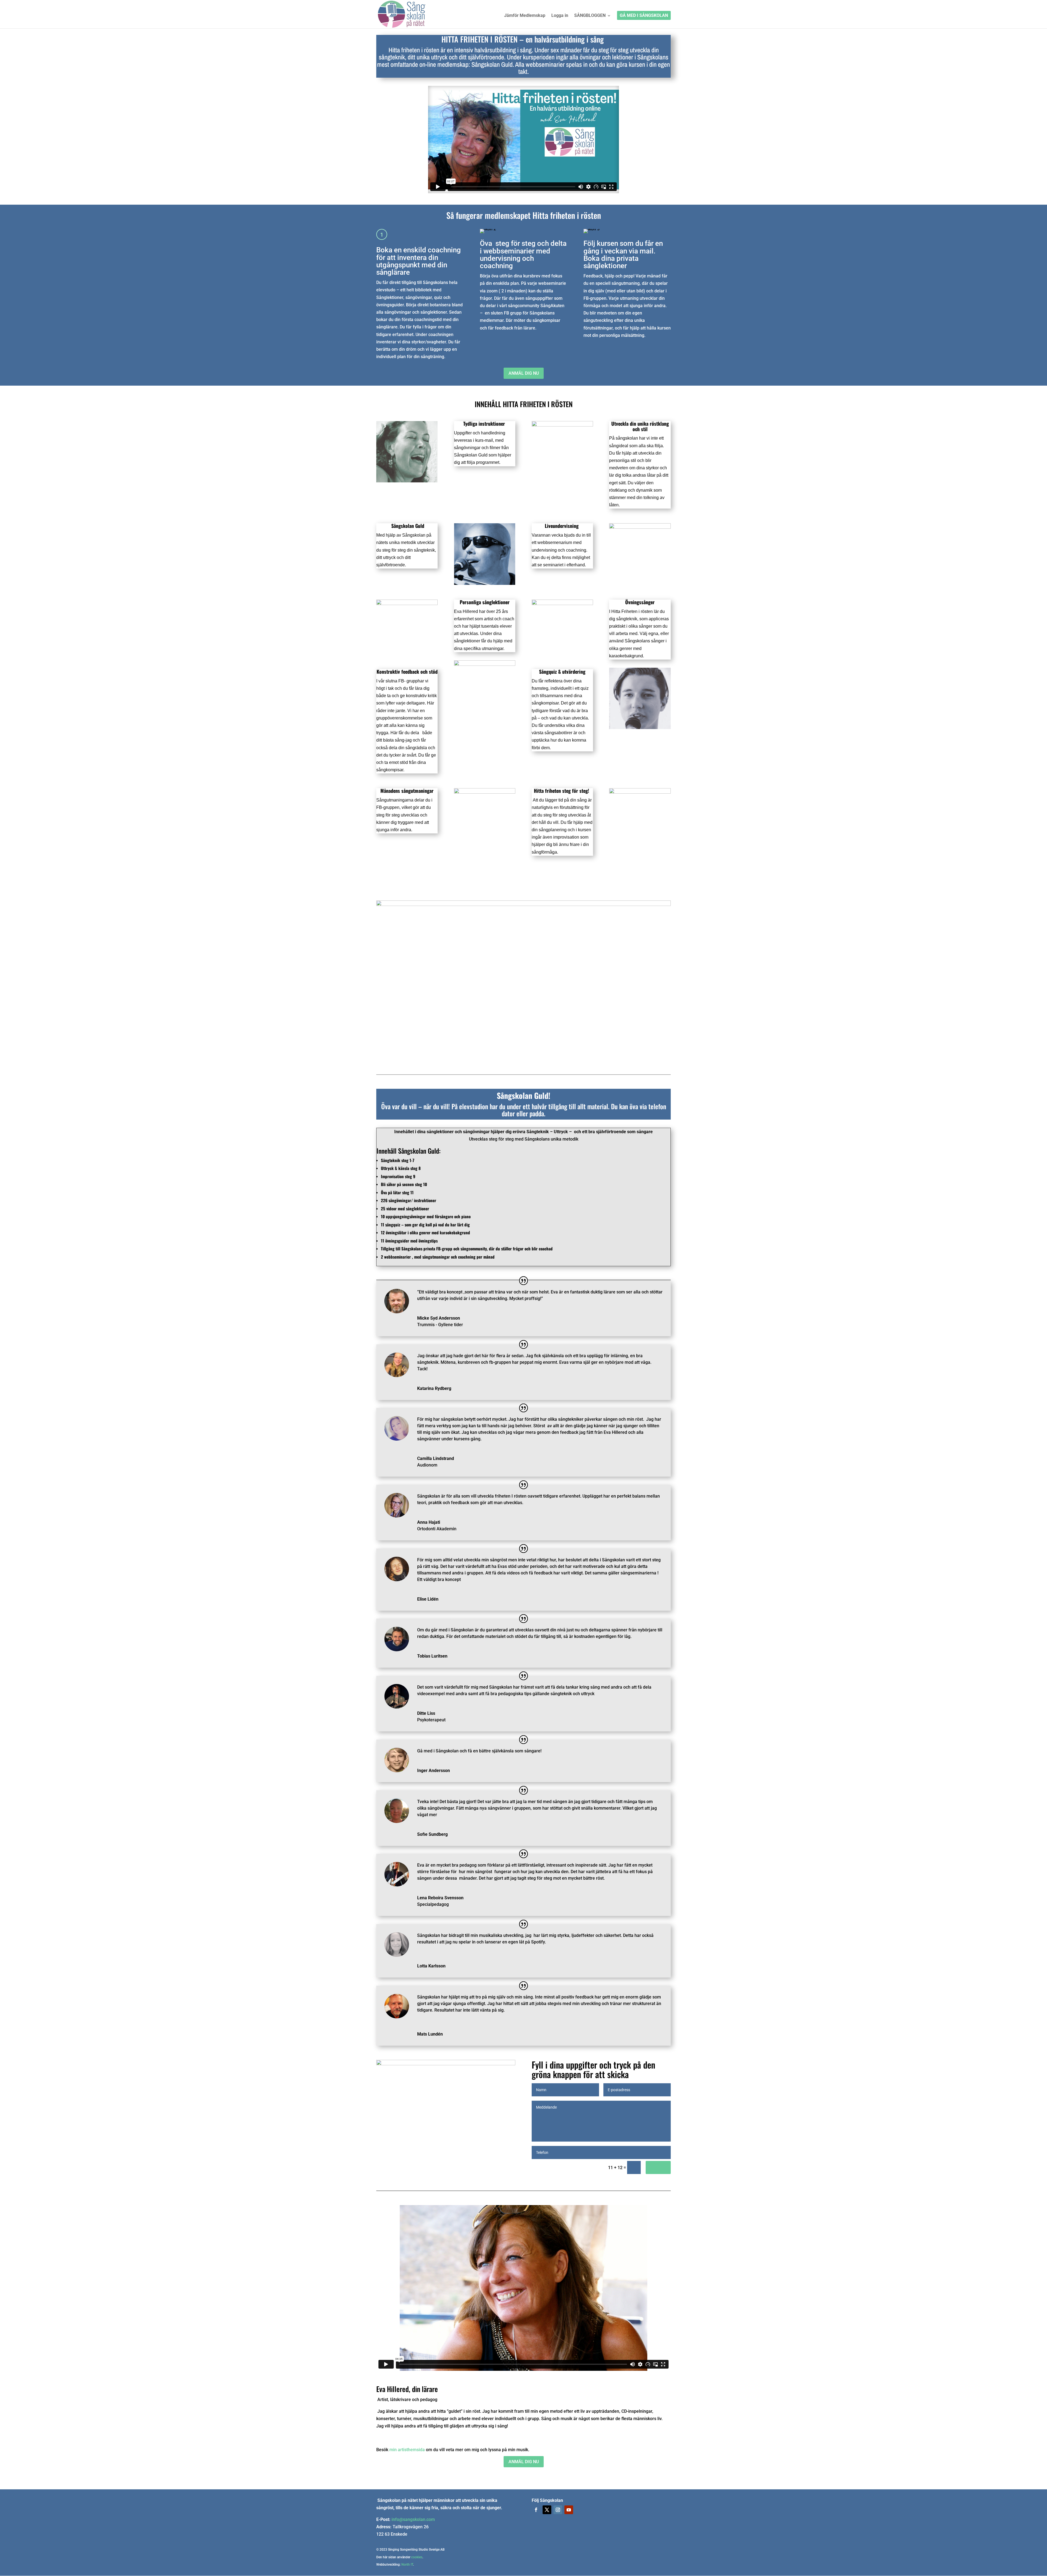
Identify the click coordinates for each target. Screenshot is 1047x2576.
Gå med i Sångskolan (644, 16)
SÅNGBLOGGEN (590, 16)
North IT (407, 2565)
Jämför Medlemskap (525, 16)
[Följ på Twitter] (547, 2510)
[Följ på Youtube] (569, 2510)
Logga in (560, 16)
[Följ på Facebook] (536, 2510)
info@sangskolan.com (413, 2519)
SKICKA (658, 2168)
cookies (417, 2557)
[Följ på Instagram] (558, 2510)
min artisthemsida (407, 2450)
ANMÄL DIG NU (524, 373)
